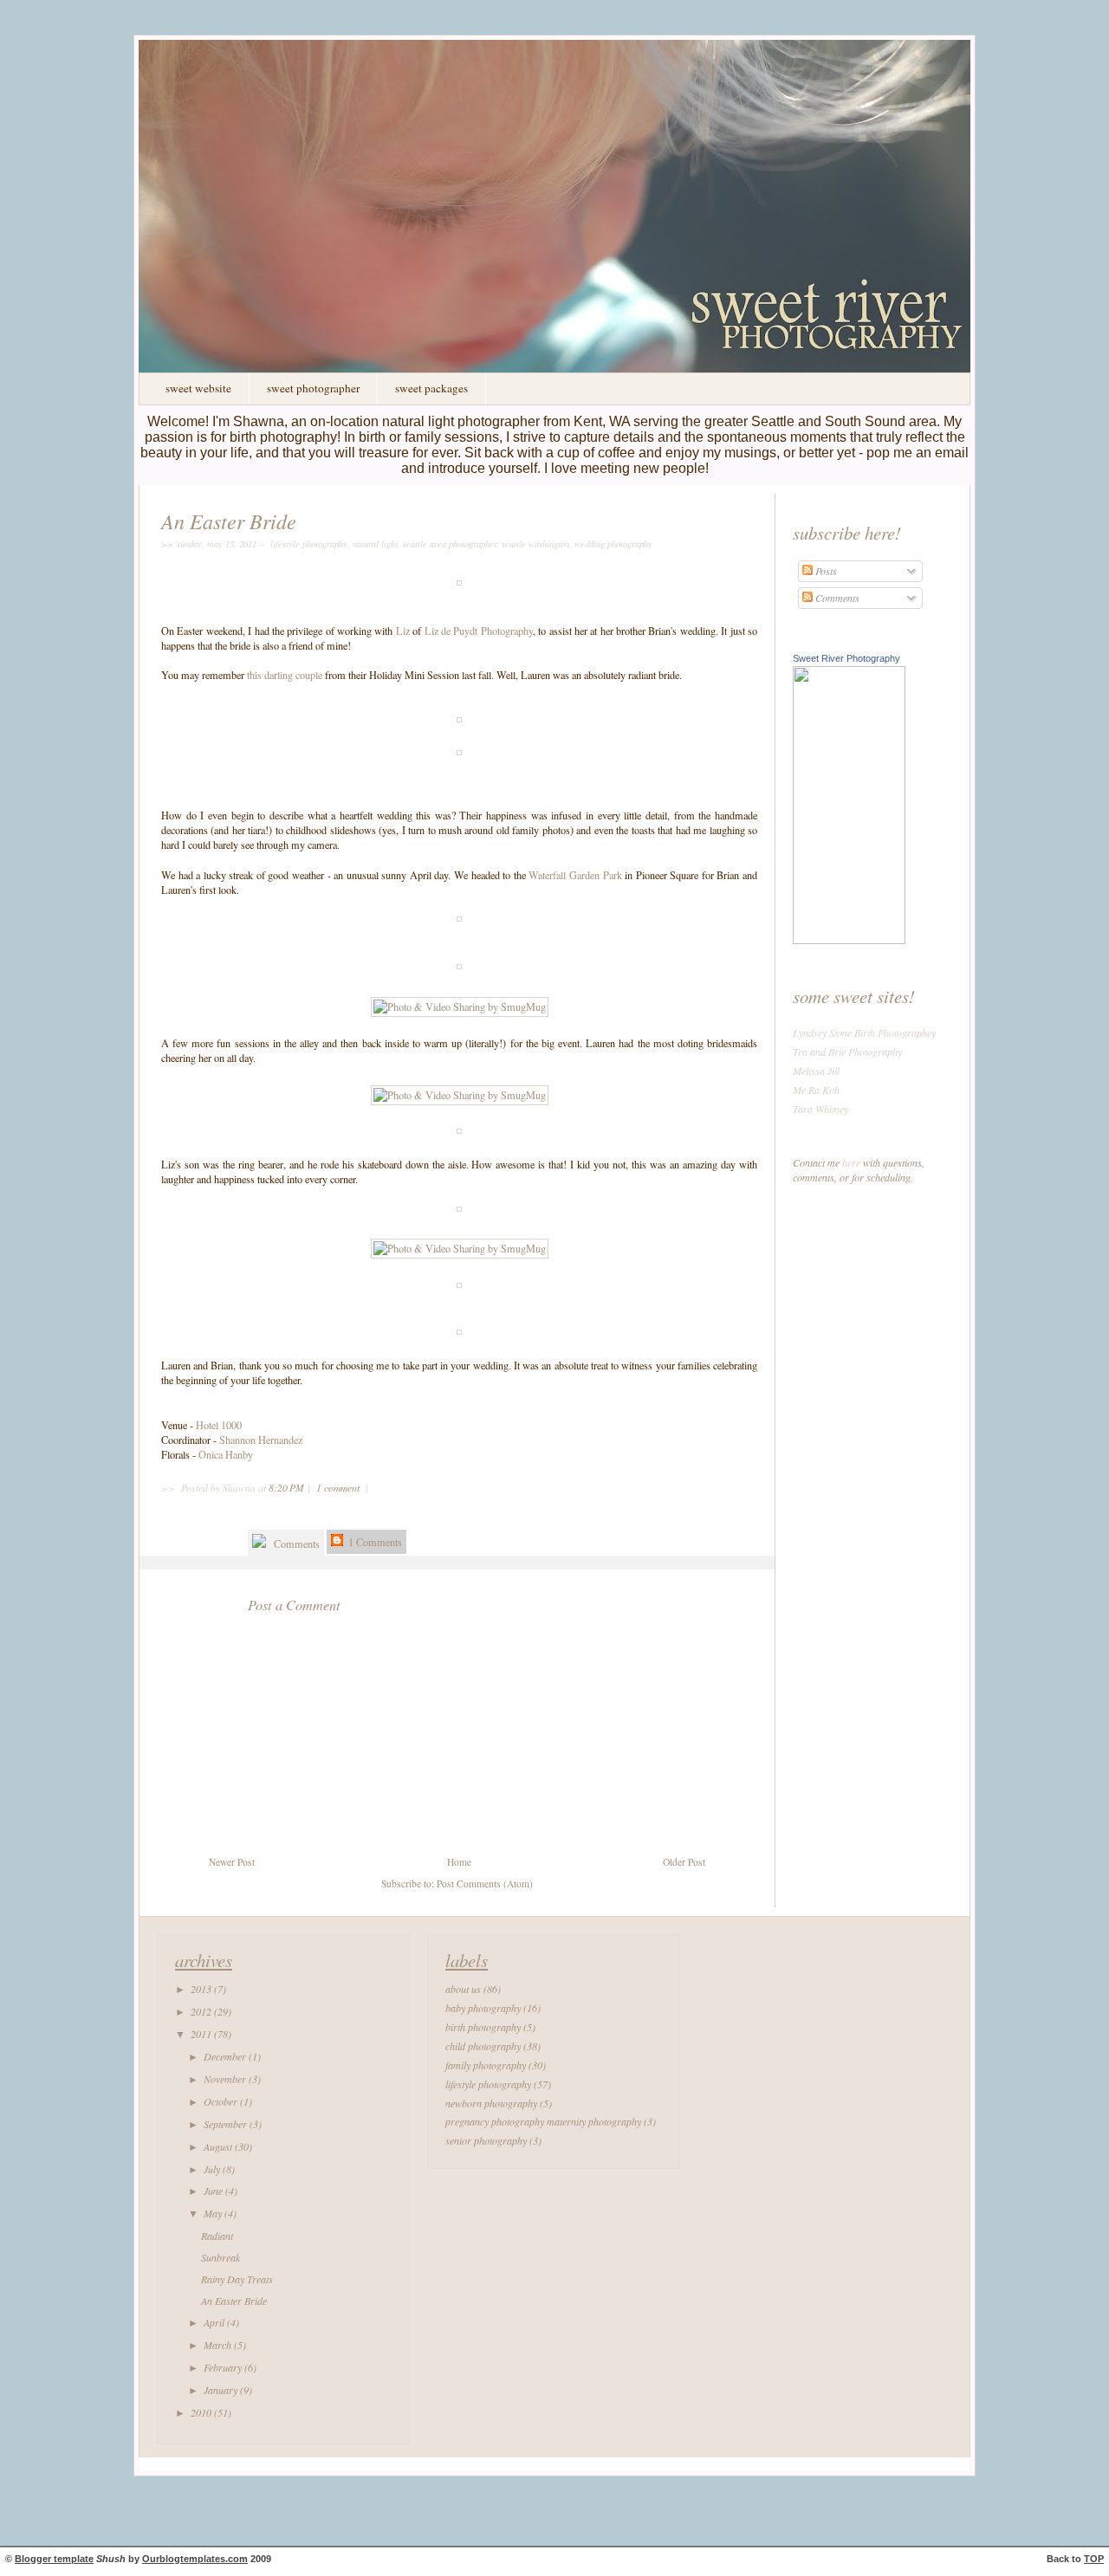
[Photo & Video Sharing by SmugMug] (460, 1006)
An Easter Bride (229, 521)
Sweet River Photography (846, 658)
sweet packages (431, 388)
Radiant (217, 2236)
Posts (825, 571)
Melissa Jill (816, 1071)
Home (459, 1862)
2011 (202, 2034)
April (215, 2322)
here (851, 1162)
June (214, 2191)
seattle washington (535, 544)
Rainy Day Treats (237, 2279)
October (222, 2101)
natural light (375, 544)
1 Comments (374, 1542)
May (214, 2213)
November (226, 2079)
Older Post (684, 1862)
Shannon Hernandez (261, 1440)
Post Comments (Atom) (485, 1883)
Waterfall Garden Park (575, 875)
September (227, 2124)
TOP (1094, 2559)
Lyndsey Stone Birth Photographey (864, 1032)
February (224, 2367)
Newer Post (232, 1862)
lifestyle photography (309, 544)
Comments (295, 1544)
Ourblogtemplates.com (195, 2559)
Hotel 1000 (219, 1425)
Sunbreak (221, 2257)
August (219, 2146)
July (213, 2169)
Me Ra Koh (816, 1090)
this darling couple (285, 675)
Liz (403, 631)
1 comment (339, 1488)
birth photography (483, 2027)
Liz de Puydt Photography (479, 631)
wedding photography (613, 544)
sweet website (198, 388)
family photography (486, 2065)
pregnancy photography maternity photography (543, 2121)
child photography (483, 2046)
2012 (202, 2011)
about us (463, 1989)
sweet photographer (313, 388)
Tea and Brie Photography (847, 1052)
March (219, 2345)
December (226, 2056)
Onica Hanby (226, 1454)
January (222, 2390)
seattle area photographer (450, 544)
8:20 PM (286, 1488)
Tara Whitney (820, 1109)
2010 (202, 2412)
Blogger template (54, 2559)
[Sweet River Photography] (849, 940)
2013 (202, 1989)
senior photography (486, 2140)
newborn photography (491, 2103)
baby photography (483, 2008)
